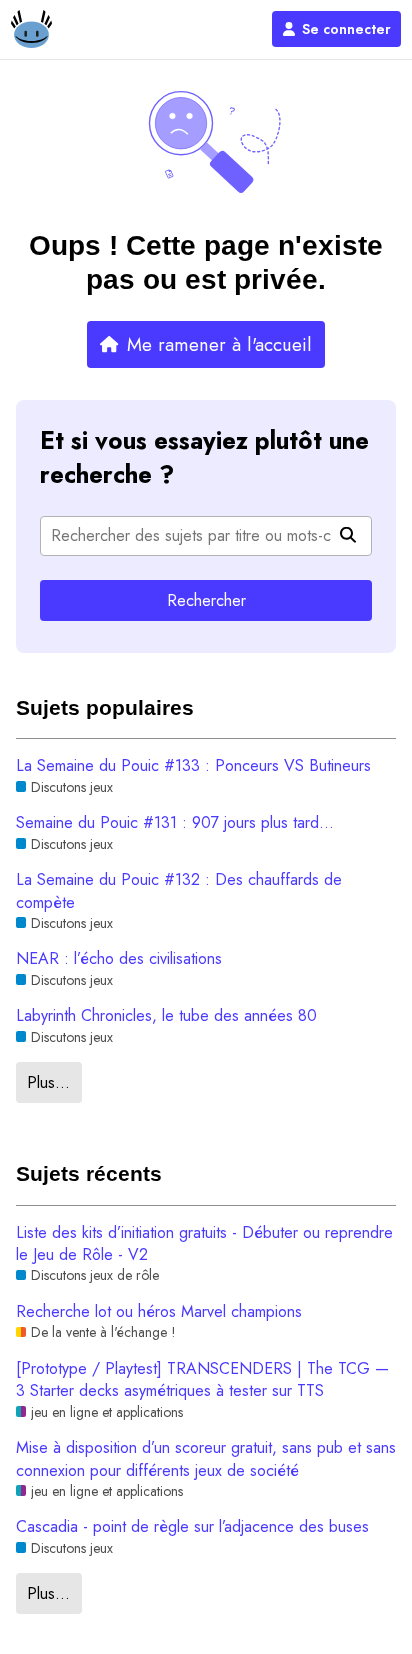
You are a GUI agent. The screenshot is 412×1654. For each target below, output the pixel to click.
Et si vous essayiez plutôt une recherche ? (204, 458)
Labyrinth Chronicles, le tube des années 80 (166, 1016)
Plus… (48, 1082)
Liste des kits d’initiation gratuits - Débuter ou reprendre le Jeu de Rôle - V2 (204, 1244)
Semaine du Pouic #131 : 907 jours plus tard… (175, 823)
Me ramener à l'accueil (219, 344)
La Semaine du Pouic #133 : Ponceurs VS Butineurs (193, 766)
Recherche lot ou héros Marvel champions (159, 1312)
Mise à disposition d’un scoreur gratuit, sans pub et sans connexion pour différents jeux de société (206, 1459)
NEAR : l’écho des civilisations (119, 959)
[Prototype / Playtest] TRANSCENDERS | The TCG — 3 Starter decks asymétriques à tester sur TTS (202, 1380)
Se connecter (346, 29)
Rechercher (206, 600)
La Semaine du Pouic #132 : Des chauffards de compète (179, 891)
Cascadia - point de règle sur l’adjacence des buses (192, 1527)
